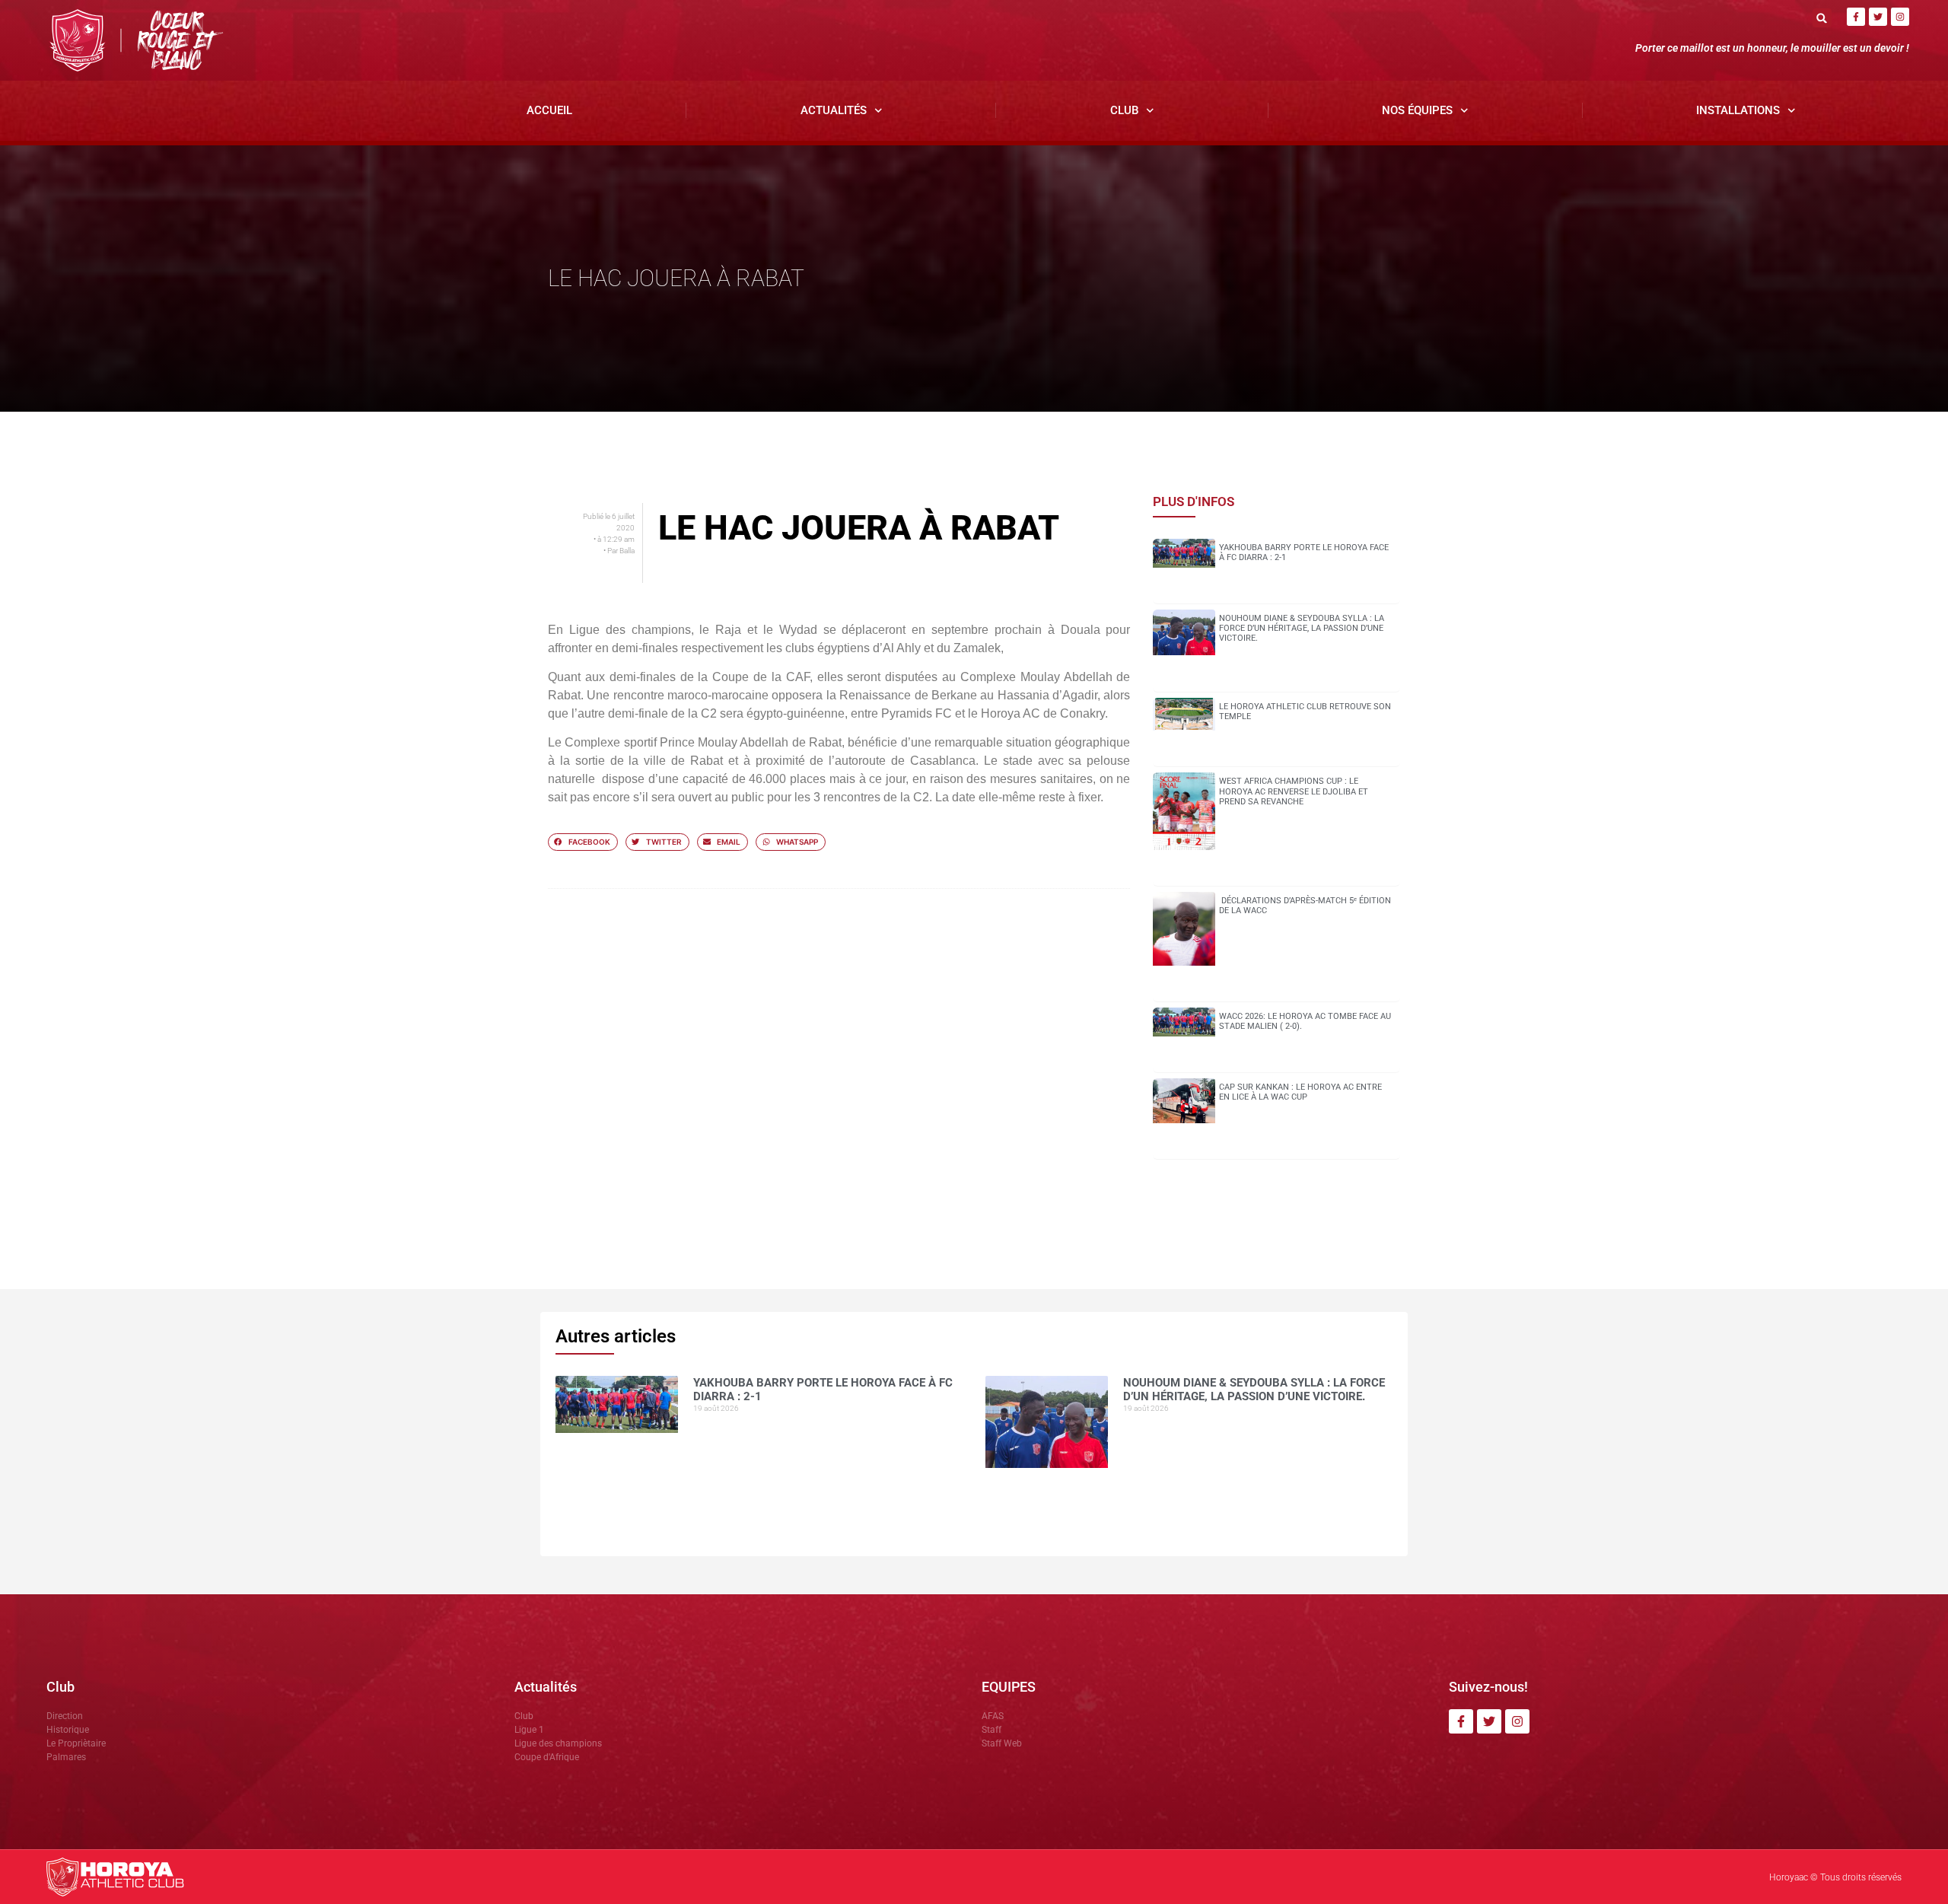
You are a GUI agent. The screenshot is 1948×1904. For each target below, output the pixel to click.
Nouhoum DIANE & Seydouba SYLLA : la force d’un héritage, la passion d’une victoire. (1302, 628)
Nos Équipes (1417, 110)
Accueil (549, 110)
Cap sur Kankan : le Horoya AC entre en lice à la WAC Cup (1300, 1092)
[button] (1822, 18)
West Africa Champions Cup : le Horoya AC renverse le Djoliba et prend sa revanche (1294, 791)
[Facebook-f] (1856, 17)
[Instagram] (1900, 17)
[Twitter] (1878, 17)
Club (1124, 110)
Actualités (834, 110)
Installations (1738, 110)
